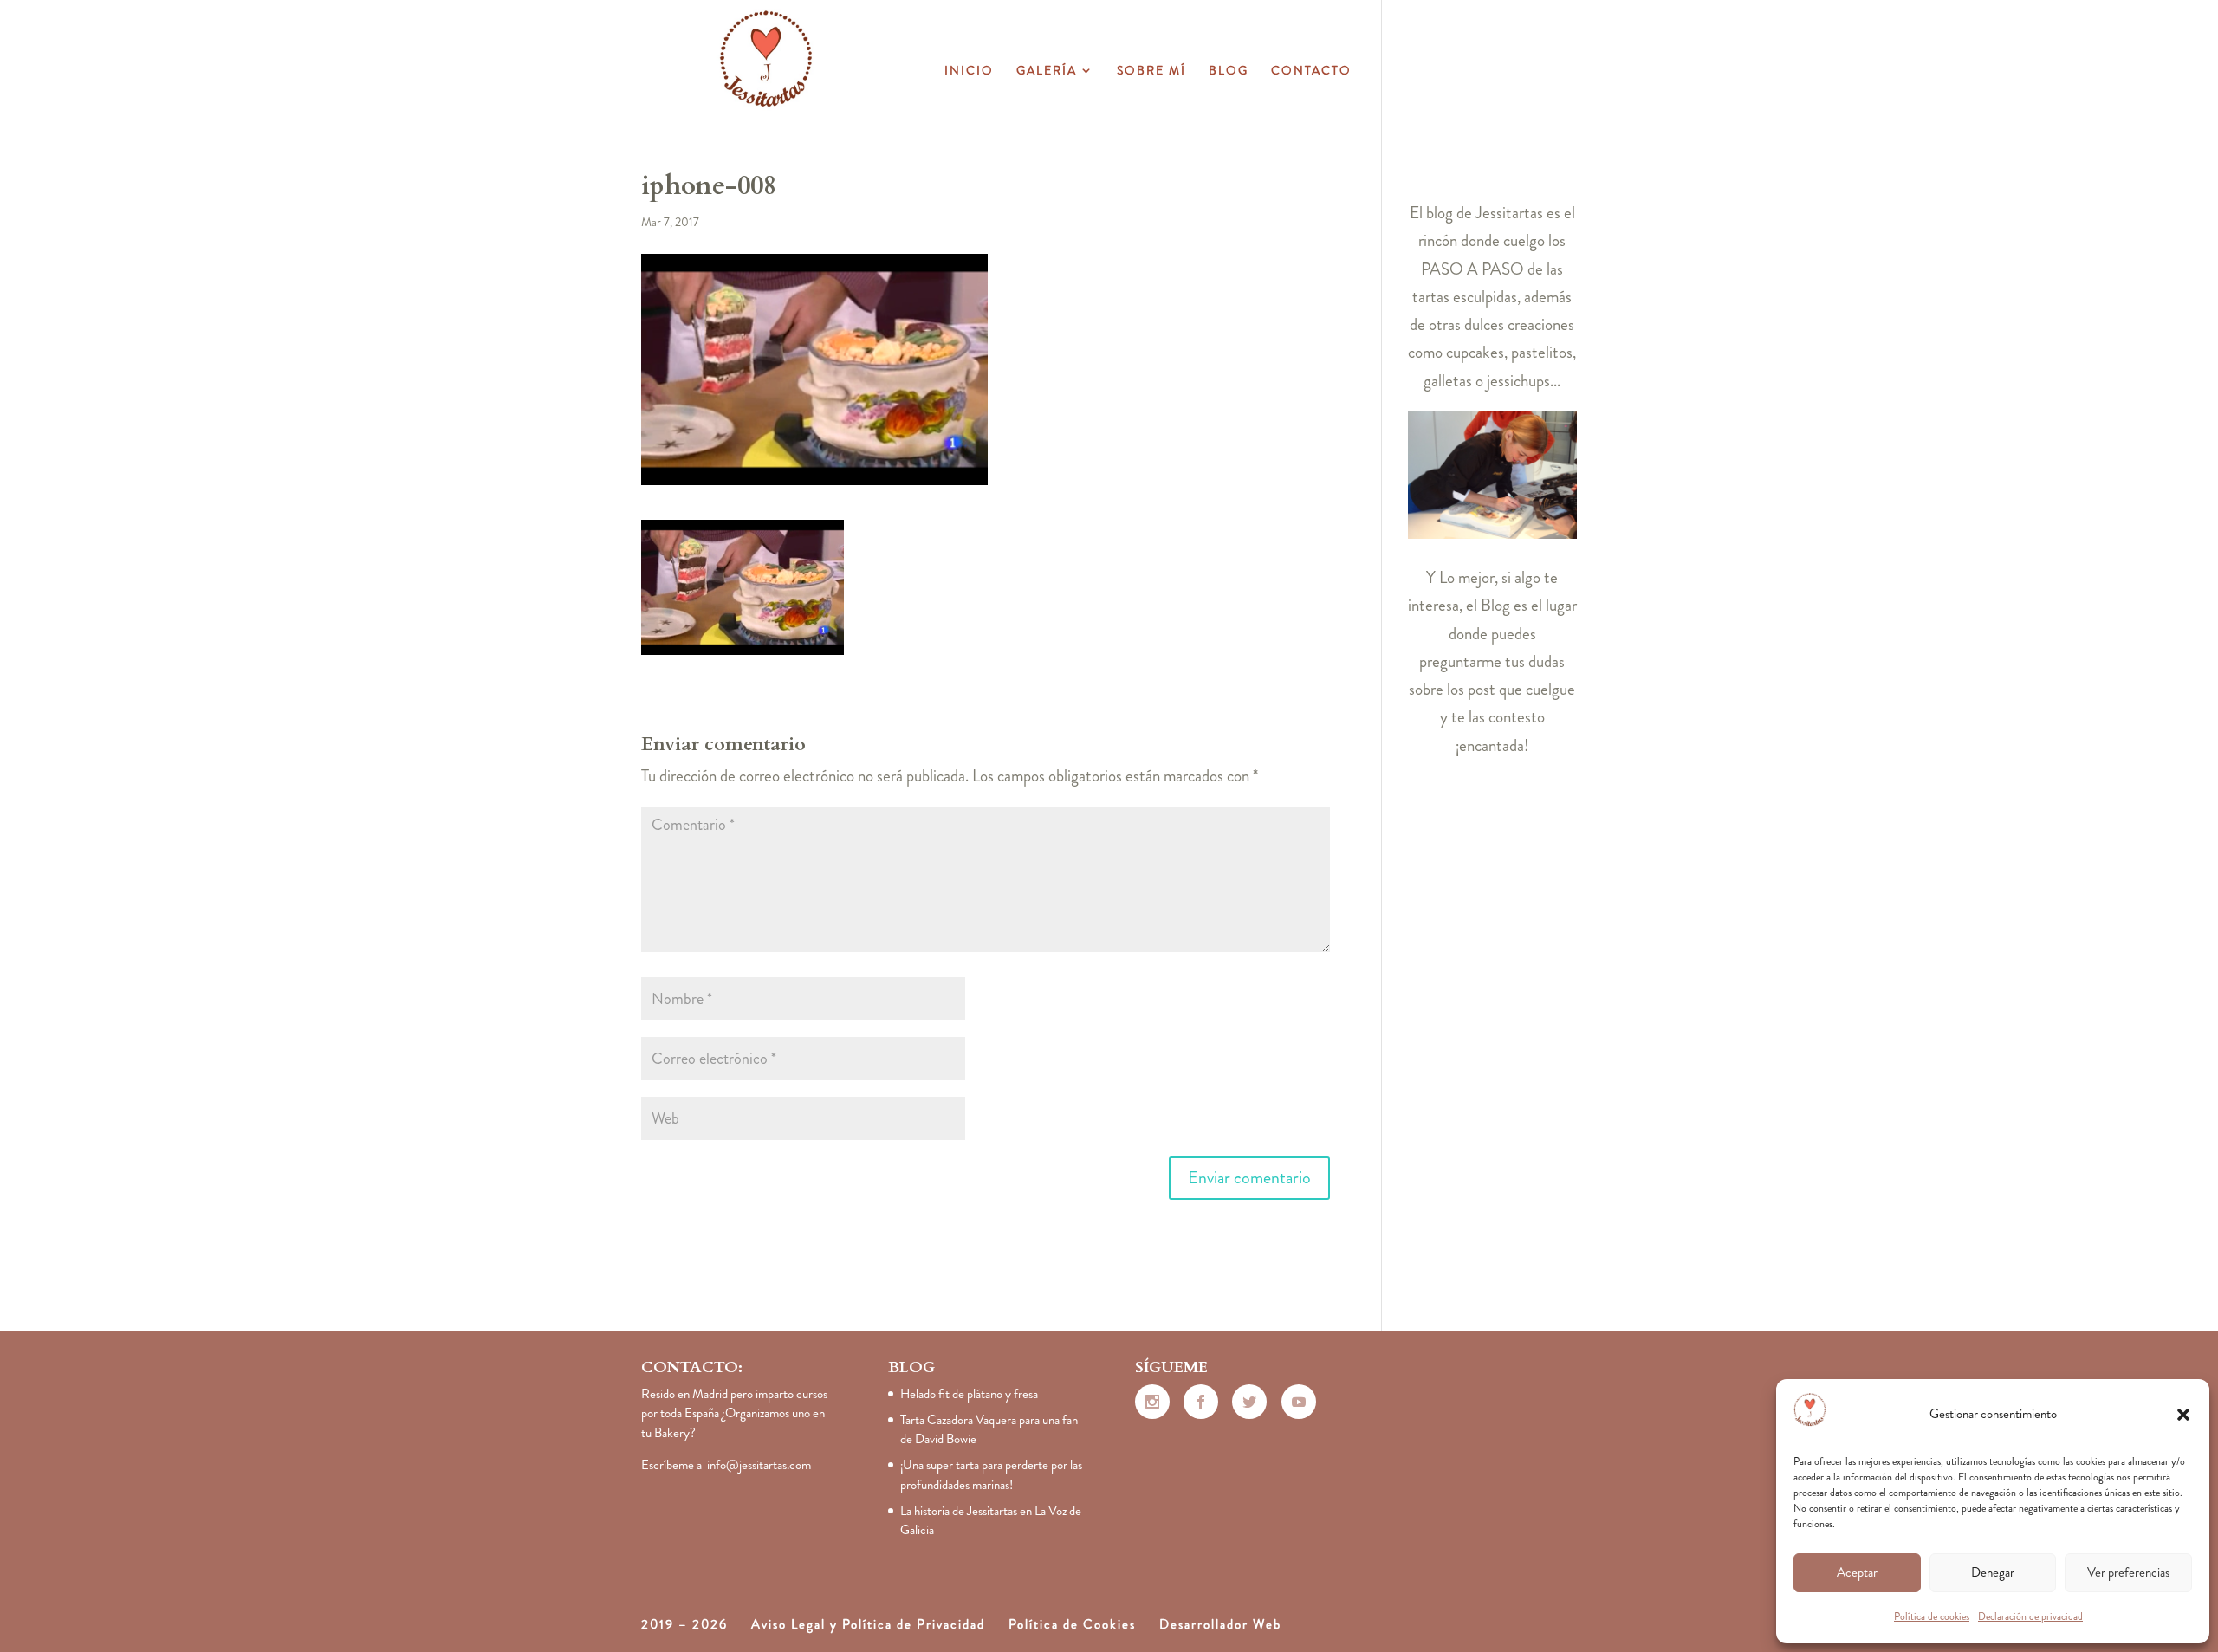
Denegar (1993, 1572)
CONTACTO (1311, 71)
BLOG (1229, 71)
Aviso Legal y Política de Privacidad (868, 1624)
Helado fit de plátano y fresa (969, 1394)
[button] (2183, 1415)
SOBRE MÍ (1151, 71)
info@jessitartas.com (759, 1465)
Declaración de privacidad (2030, 1616)
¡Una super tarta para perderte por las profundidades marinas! (991, 1475)
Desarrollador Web (1220, 1624)
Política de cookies (1932, 1616)
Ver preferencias (2128, 1572)
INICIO (969, 71)
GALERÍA (1047, 71)
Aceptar (1857, 1572)
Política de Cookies (1072, 1624)
